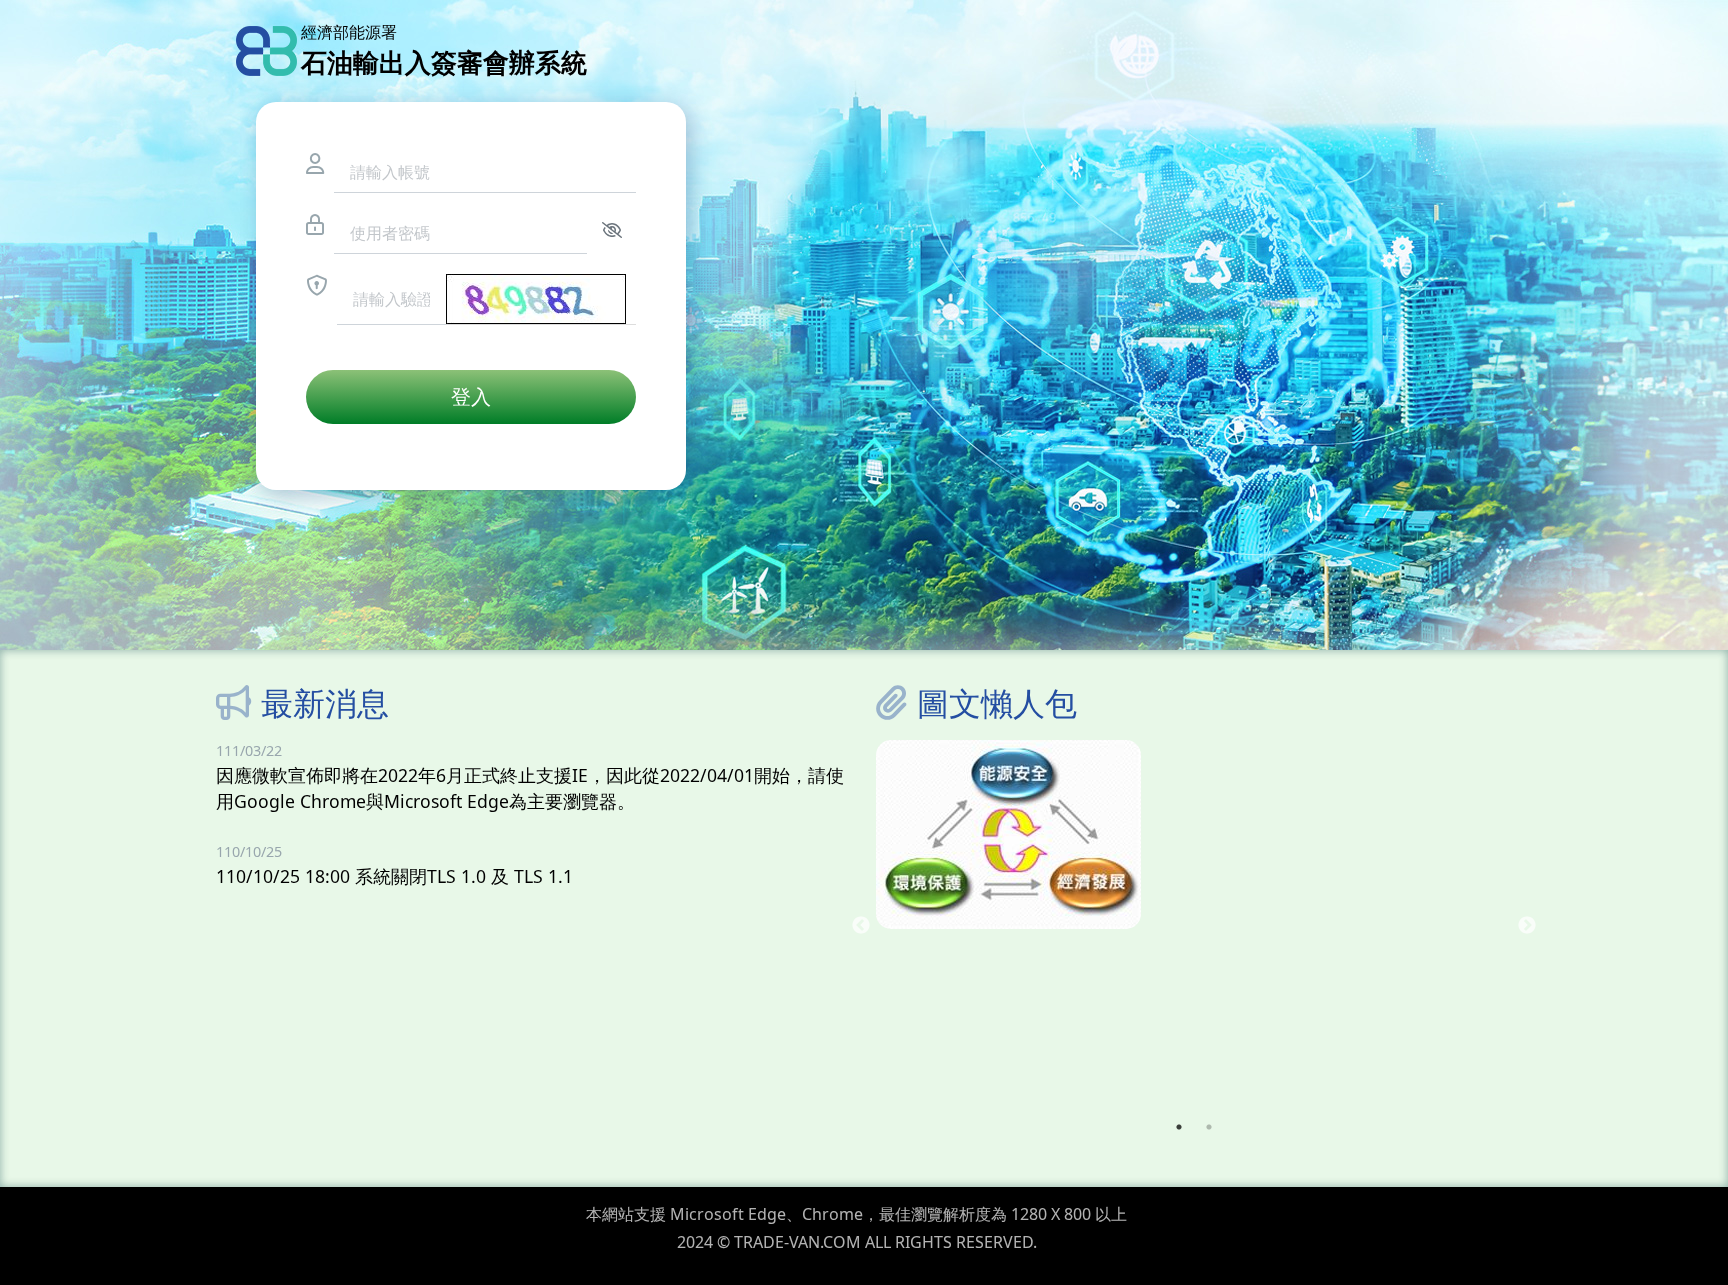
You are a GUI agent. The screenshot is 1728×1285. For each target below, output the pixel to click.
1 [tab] (1179, 1127)
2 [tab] (1209, 1127)
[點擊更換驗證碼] (536, 299)
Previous (861, 926)
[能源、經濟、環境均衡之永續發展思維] (1194, 834)
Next (1527, 926)
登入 (471, 396)
